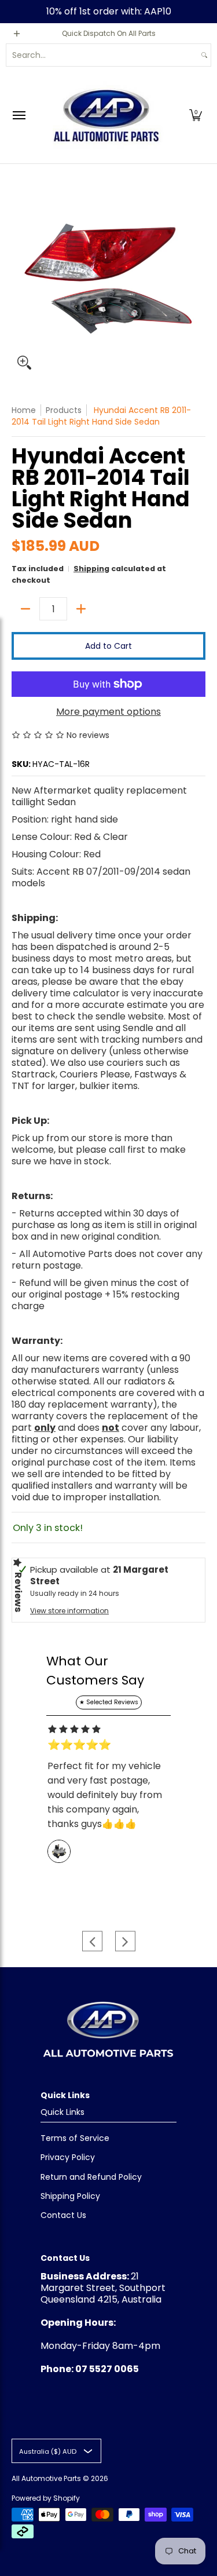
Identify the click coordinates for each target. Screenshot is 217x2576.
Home (24, 410)
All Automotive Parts (46, 2478)
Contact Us (63, 2215)
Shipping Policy (70, 2196)
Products (64, 410)
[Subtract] (25, 609)
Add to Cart (108, 646)
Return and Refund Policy (91, 2177)
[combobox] (102, 55)
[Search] (204, 55)
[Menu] (19, 115)
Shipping (91, 569)
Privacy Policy (68, 2157)
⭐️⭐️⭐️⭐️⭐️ (79, 1745)
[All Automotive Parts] (106, 115)
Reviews (18, 1592)
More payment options (108, 712)
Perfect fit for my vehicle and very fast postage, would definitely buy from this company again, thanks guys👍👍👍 (105, 1795)
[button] (196, 115)
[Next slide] (125, 1941)
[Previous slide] (92, 1941)
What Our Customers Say (95, 1671)
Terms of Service (75, 2138)
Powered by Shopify (46, 2498)
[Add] (81, 609)
